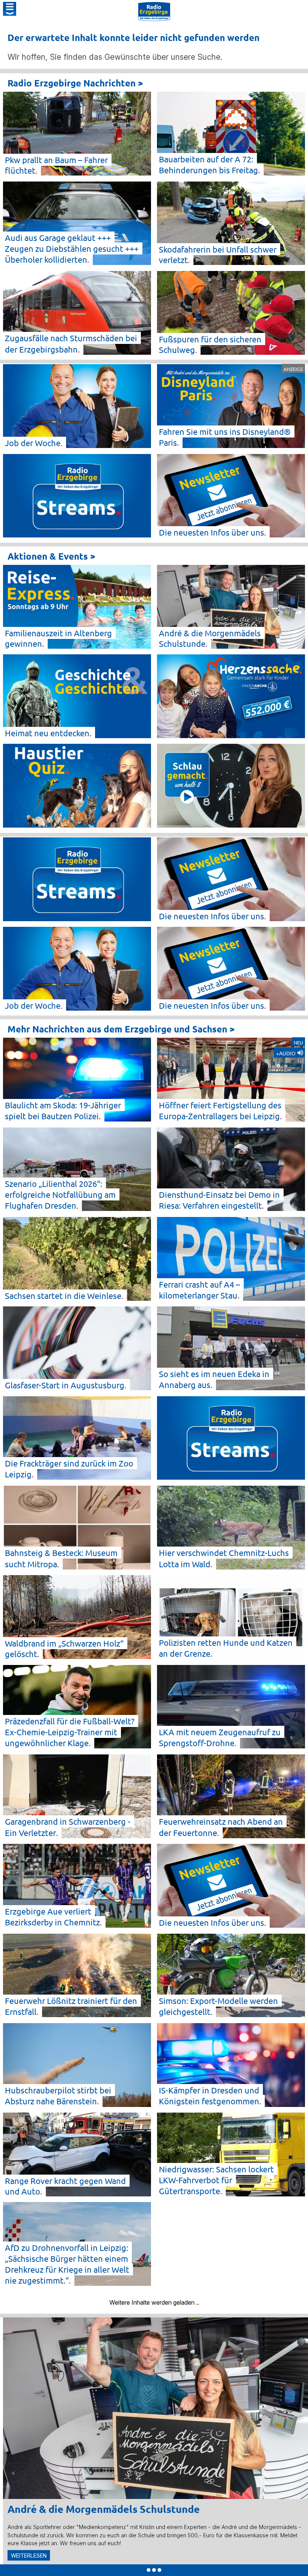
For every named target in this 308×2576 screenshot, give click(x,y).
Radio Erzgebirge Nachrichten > (75, 83)
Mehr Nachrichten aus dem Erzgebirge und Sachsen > (121, 1029)
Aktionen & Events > (51, 556)
